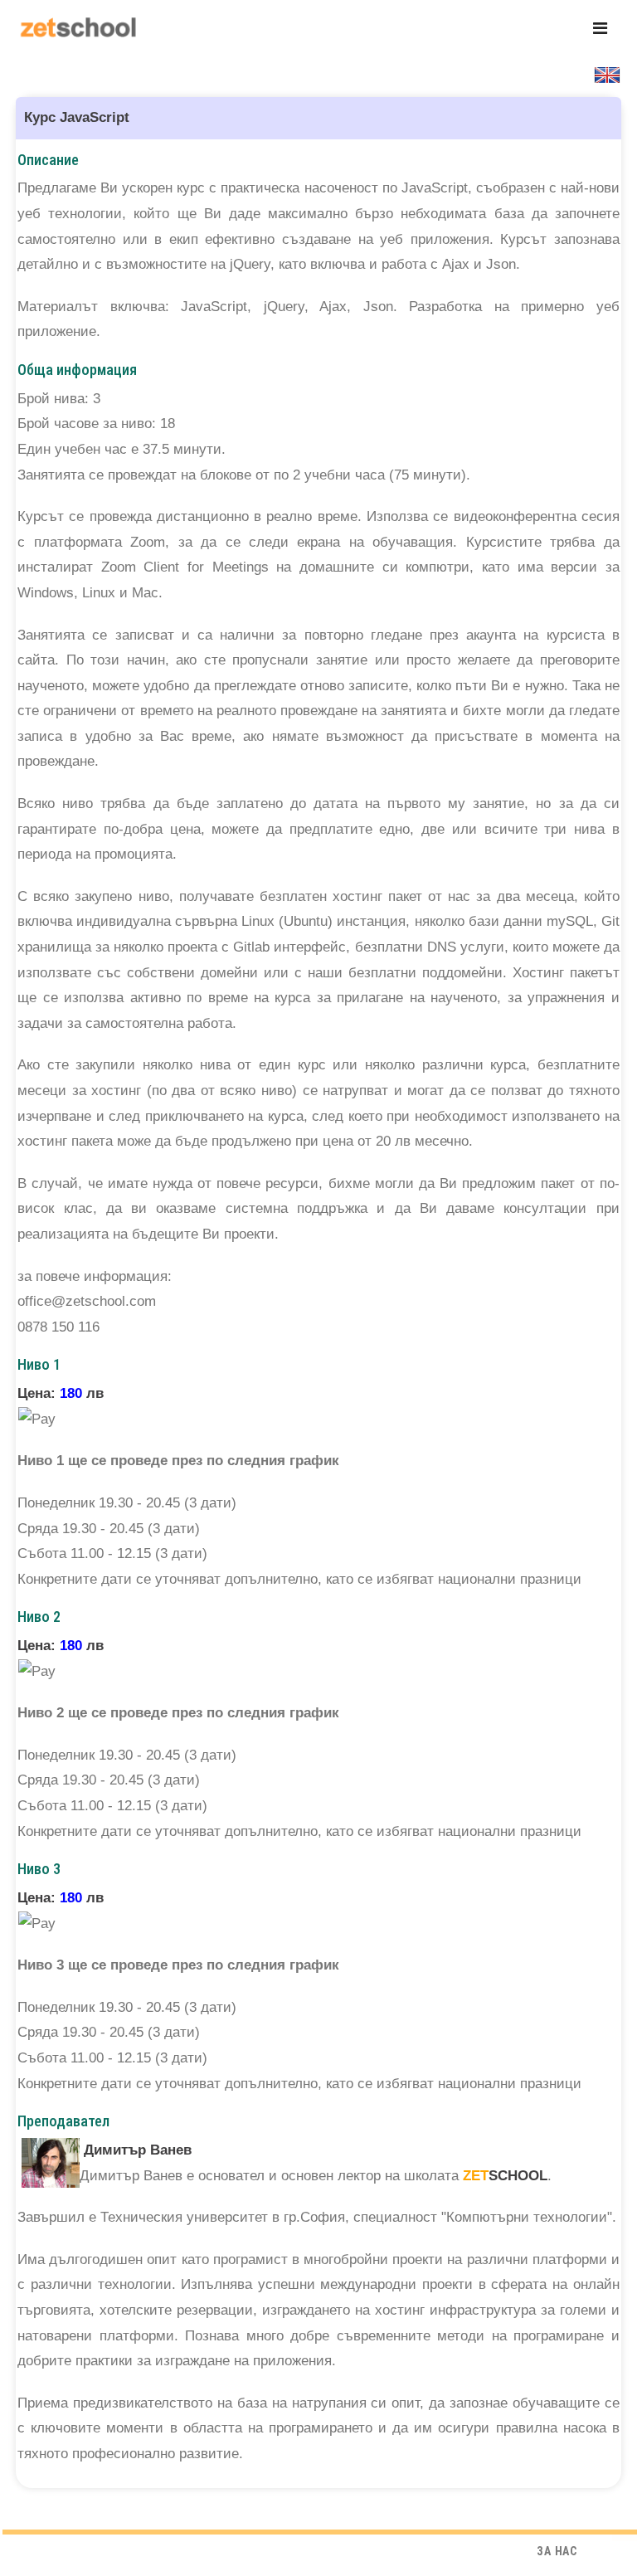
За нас (557, 2551)
